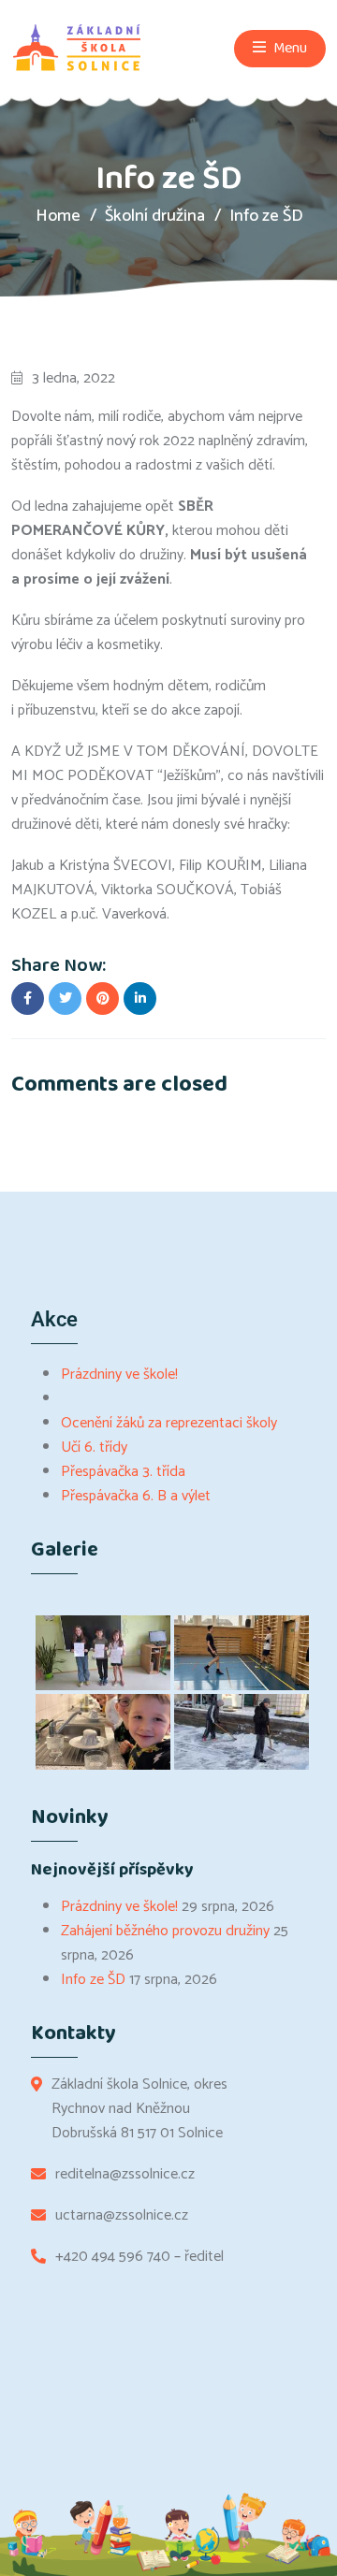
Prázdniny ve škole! (119, 1375)
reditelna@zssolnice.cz (125, 2175)
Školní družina (155, 216)
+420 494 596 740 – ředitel (139, 2257)
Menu (289, 48)
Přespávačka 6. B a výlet (136, 1496)
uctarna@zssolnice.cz (122, 2216)
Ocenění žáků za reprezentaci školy (169, 1423)
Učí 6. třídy (94, 1447)
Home (58, 216)
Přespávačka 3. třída (123, 1472)
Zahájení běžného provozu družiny (165, 1931)
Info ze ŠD (93, 1980)
